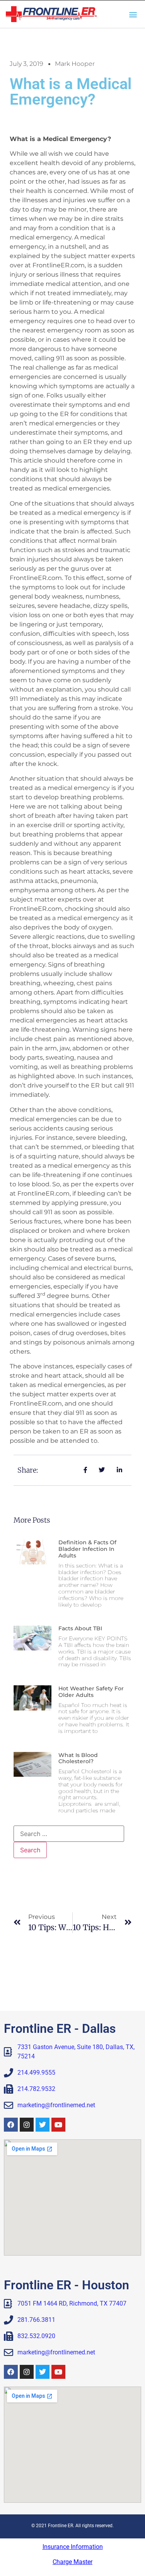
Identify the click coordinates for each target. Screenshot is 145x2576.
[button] (133, 14)
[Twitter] (43, 2125)
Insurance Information (73, 2547)
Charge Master (72, 2562)
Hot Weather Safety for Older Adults (91, 1692)
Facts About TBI (80, 1628)
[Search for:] (69, 1834)
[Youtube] (58, 2125)
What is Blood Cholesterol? (78, 1758)
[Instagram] (27, 2125)
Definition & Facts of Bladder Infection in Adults (87, 1549)
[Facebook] (11, 2125)
